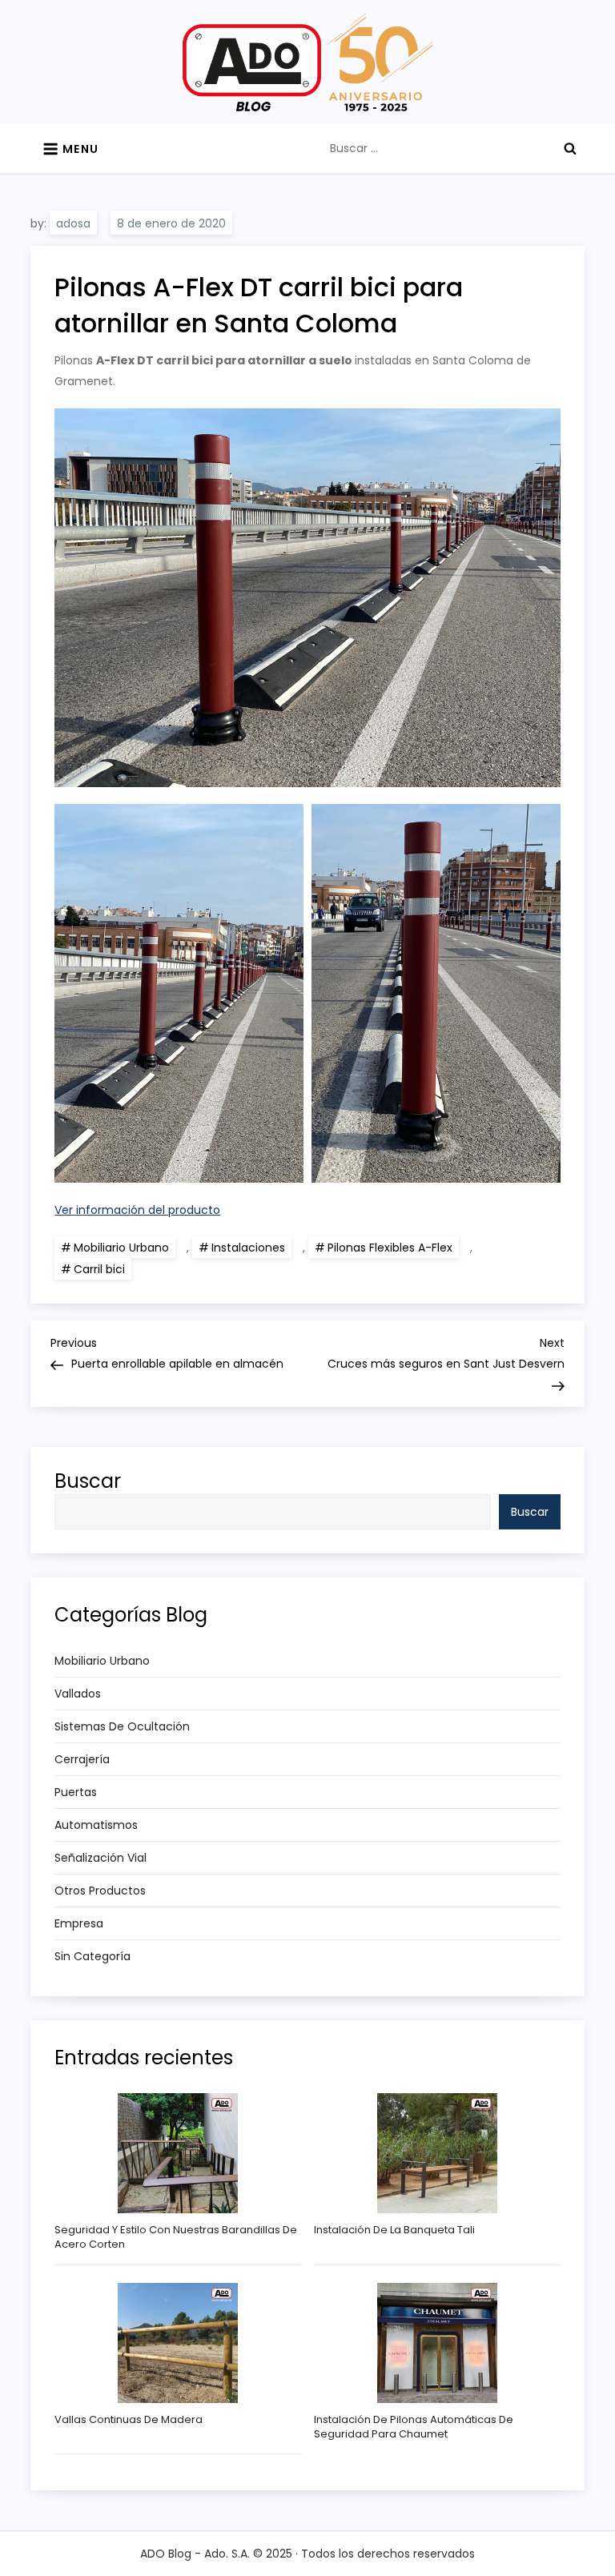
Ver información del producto (137, 1210)
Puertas (76, 1792)
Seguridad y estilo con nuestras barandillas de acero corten (176, 2237)
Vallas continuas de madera (129, 2420)
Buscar (88, 1481)
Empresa (79, 1923)
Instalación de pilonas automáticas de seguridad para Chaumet (414, 2427)
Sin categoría (92, 1956)
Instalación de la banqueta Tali (394, 2230)
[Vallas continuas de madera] (178, 2343)
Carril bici (99, 1269)
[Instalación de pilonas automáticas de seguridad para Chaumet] (437, 2343)
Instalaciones (248, 1248)
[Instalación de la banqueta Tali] (437, 2153)
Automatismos (96, 1825)
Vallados (78, 1694)
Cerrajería (82, 1759)
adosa (73, 223)
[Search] (570, 148)
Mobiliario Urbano (121, 1248)
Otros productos (100, 1891)
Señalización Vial (100, 1858)
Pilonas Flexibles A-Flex (390, 1248)
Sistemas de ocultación (122, 1726)
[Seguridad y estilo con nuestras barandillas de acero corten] (178, 2153)
